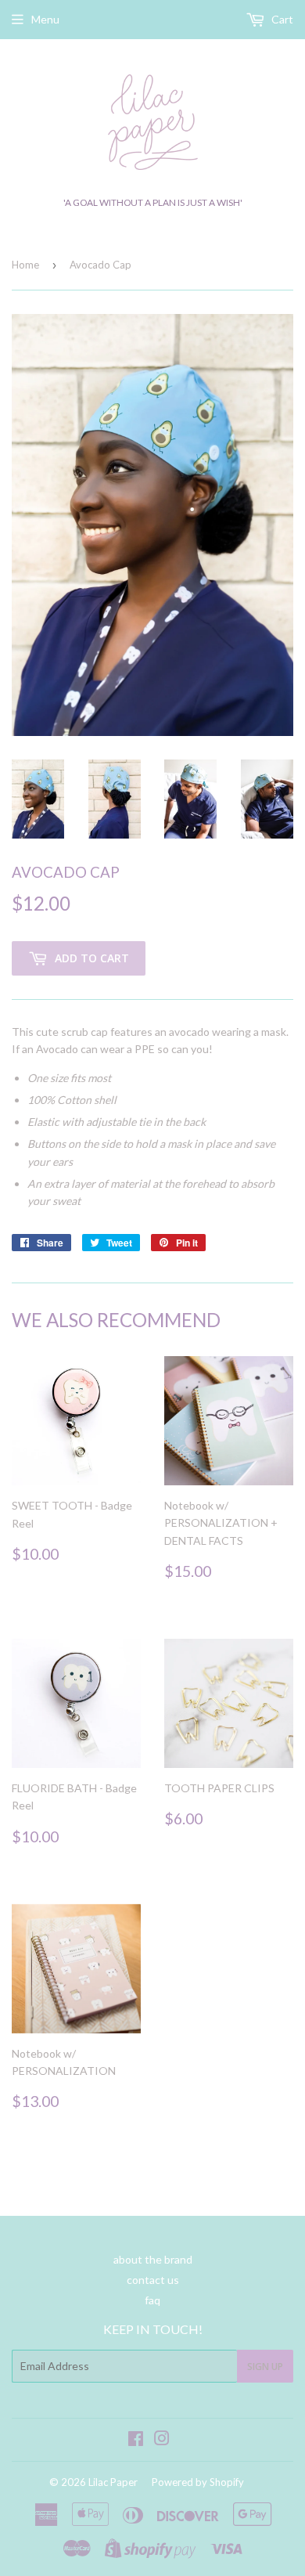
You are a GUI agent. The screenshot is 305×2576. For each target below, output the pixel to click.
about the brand (153, 2259)
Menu (45, 19)
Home (25, 265)
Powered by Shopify (198, 2482)
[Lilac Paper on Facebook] (136, 2440)
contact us (153, 2280)
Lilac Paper (113, 2482)
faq (152, 2300)
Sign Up (265, 2367)
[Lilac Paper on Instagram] (162, 2440)
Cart (281, 19)
